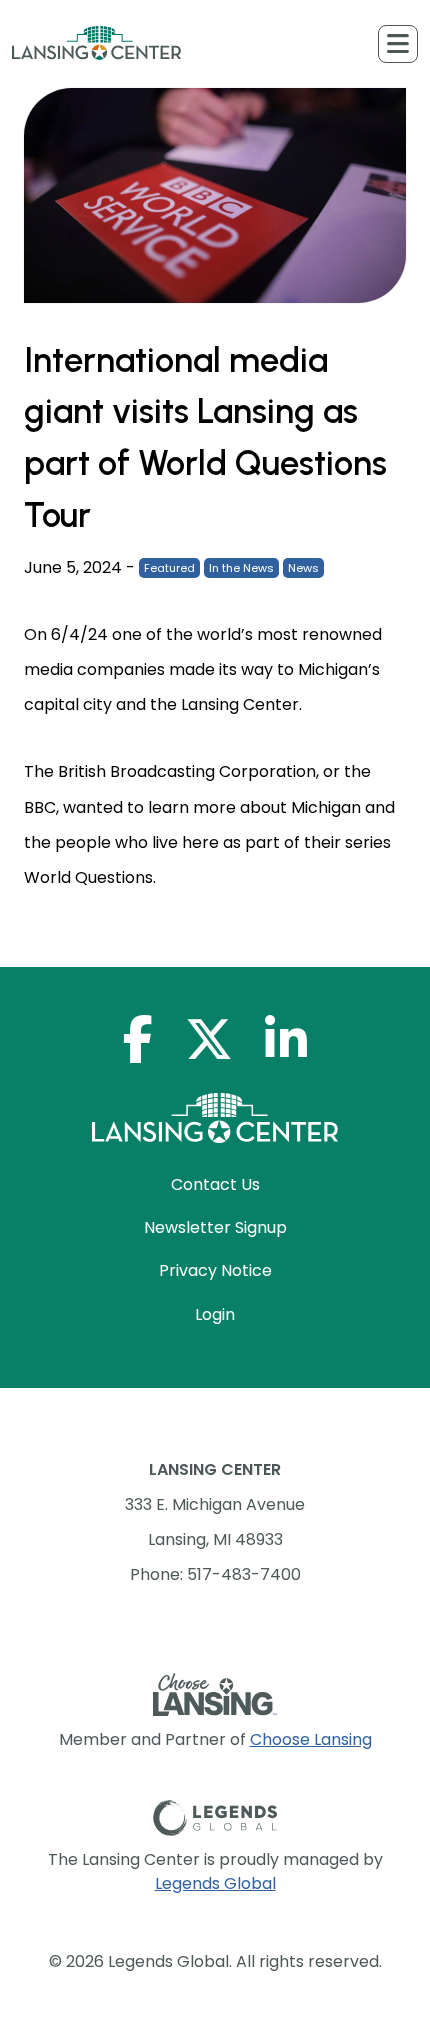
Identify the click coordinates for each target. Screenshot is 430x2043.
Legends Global (215, 1883)
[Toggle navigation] (398, 44)
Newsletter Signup (215, 1227)
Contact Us (215, 1184)
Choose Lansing (311, 1739)
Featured (169, 568)
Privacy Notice (215, 1270)
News (303, 568)
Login (215, 1314)
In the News (241, 568)
